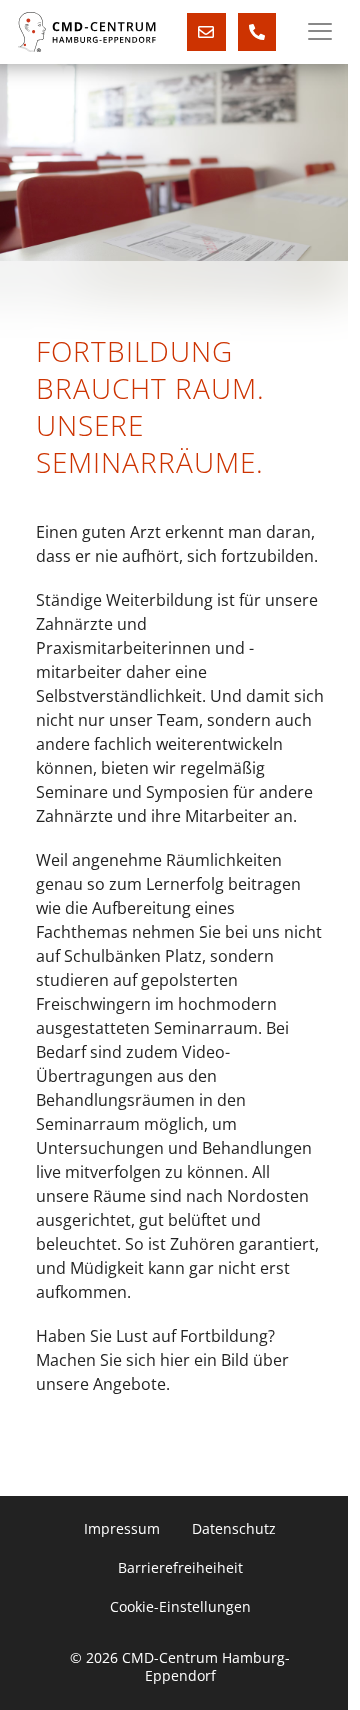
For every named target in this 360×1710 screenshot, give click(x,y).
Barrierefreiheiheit (180, 1568)
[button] (320, 32)
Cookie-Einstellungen (180, 1607)
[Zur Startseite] (87, 32)
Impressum (122, 1529)
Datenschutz (234, 1529)
